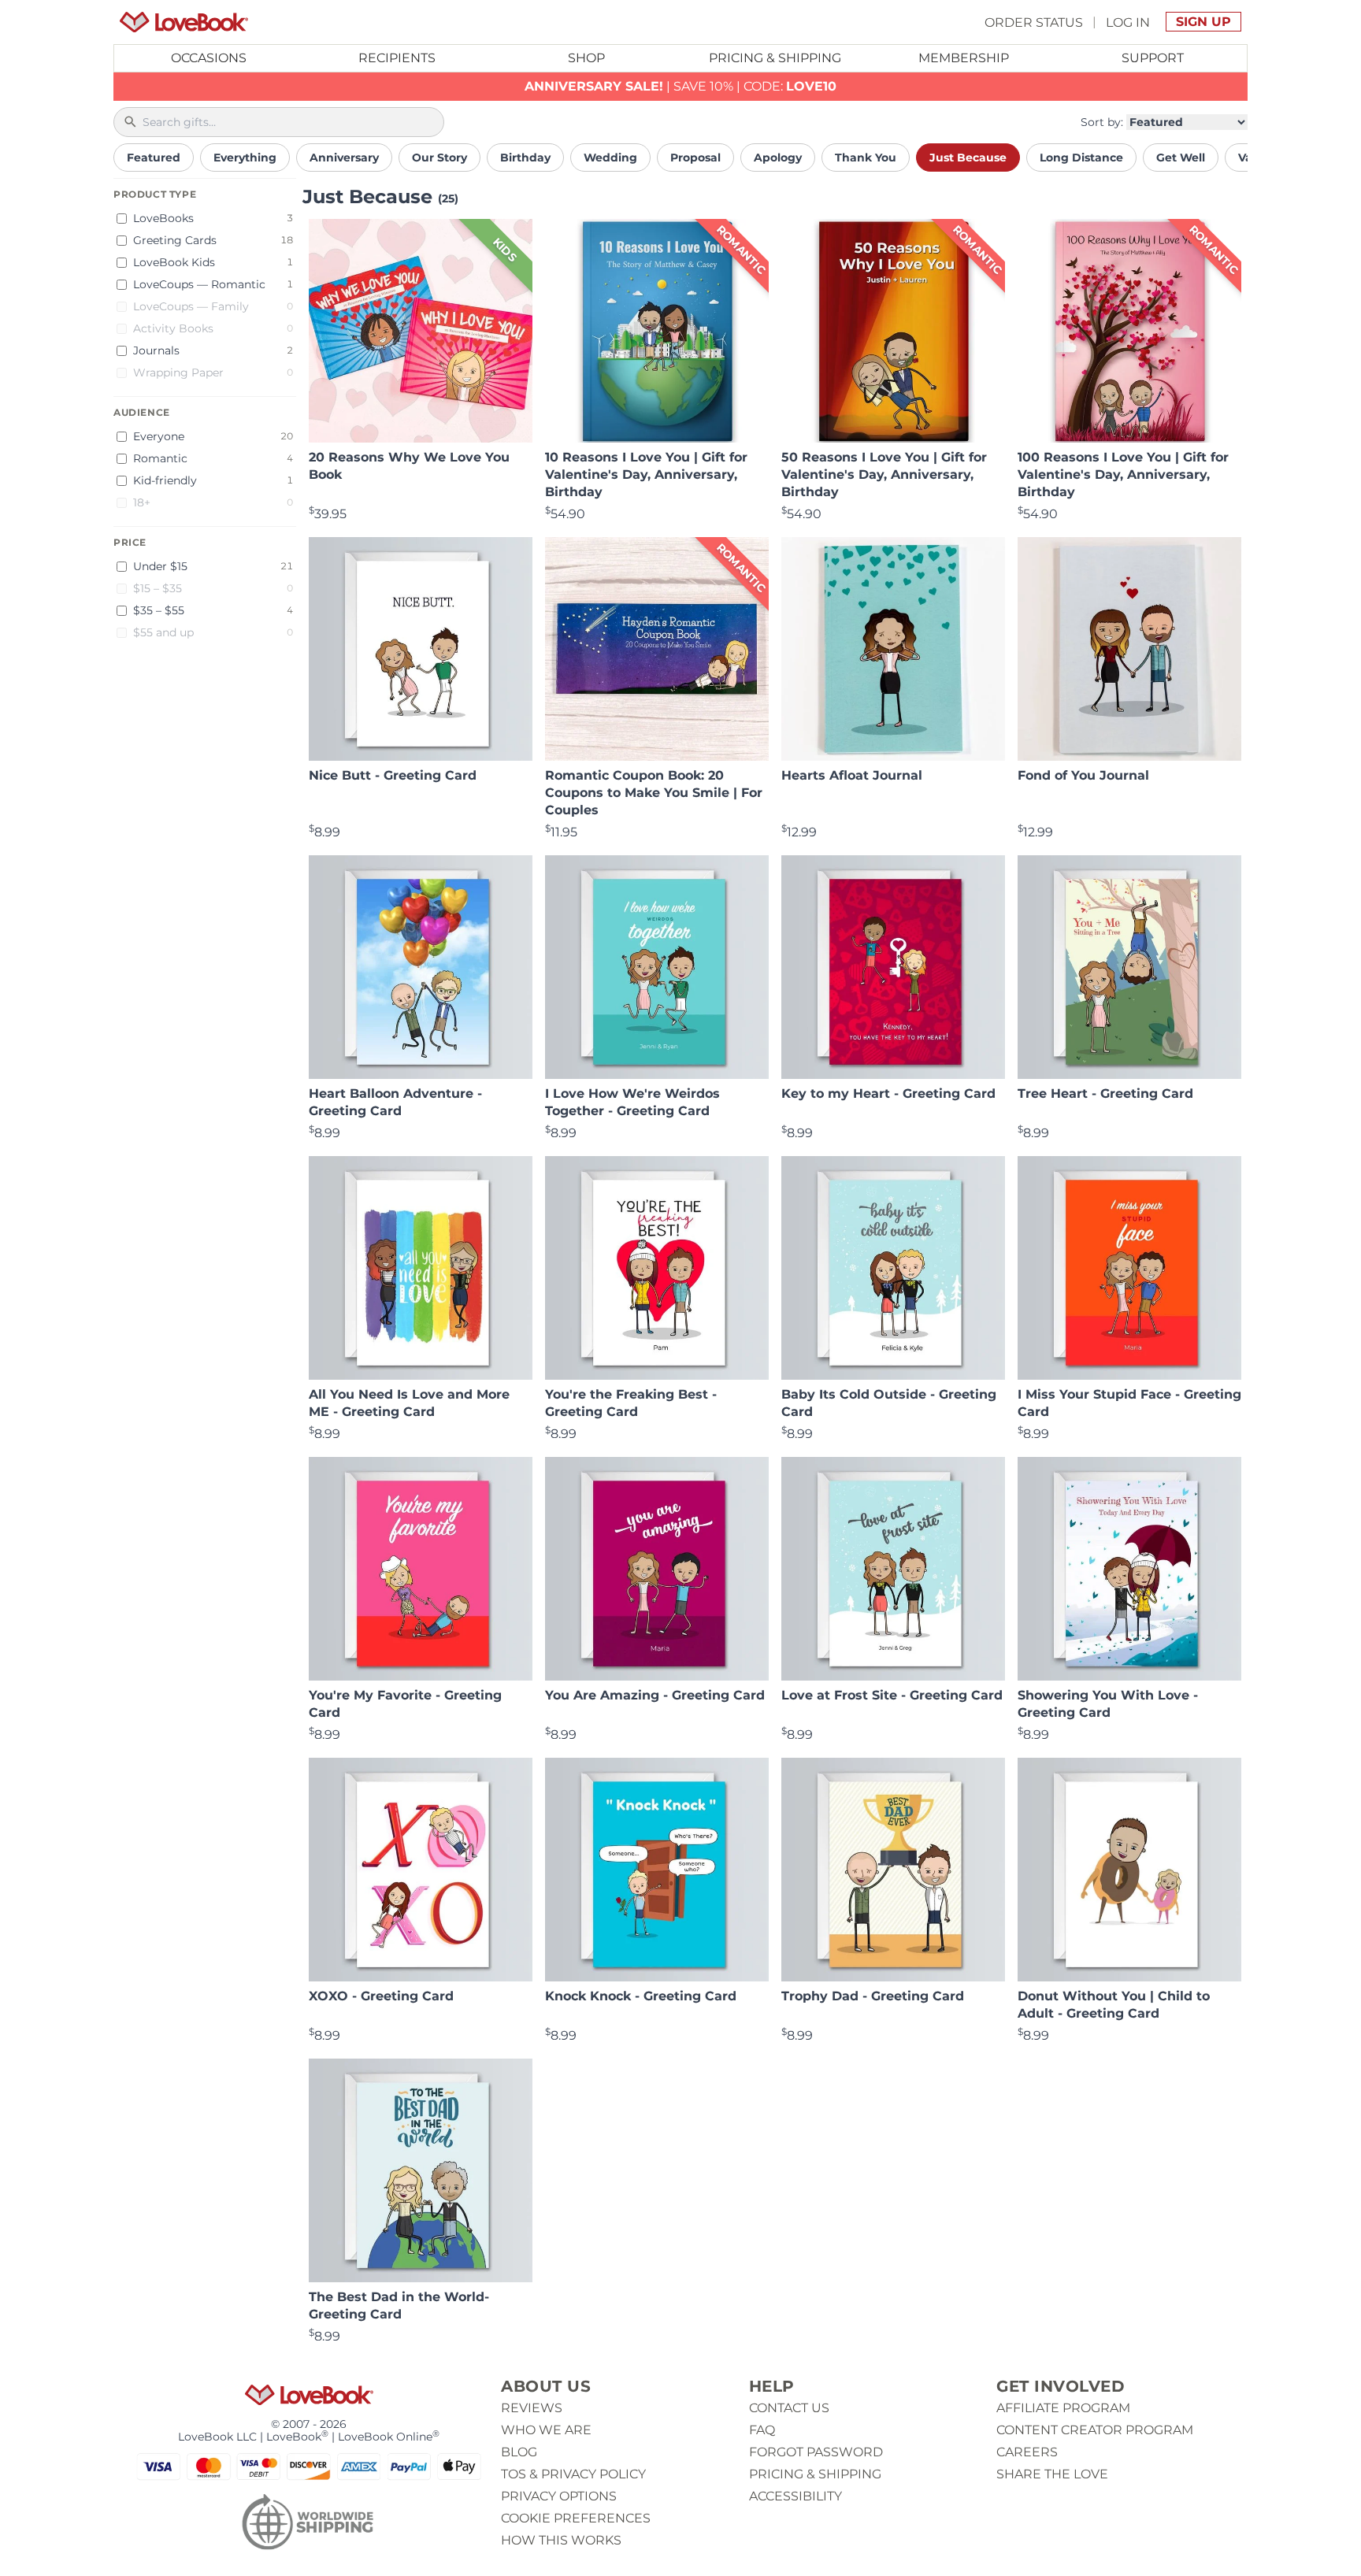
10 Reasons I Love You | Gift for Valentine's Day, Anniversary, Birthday (646, 474)
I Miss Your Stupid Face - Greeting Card (1129, 1403)
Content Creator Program (1095, 2430)
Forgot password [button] (816, 2452)
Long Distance (1081, 158)
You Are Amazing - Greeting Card (655, 1695)
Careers (1027, 2452)
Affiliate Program (1063, 2408)
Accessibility (795, 2496)
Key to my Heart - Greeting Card (888, 1093)
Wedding (610, 158)
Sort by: (1102, 122)
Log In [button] (1128, 22)
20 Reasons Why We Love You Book (409, 466)
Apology (778, 158)
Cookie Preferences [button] (576, 2518)
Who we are (546, 2430)
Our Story (439, 158)
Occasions (209, 58)
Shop (586, 58)
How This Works (561, 2540)
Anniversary (344, 158)
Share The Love (1052, 2474)
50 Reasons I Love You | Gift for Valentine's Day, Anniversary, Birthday (884, 474)
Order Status (1034, 22)
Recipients (397, 58)
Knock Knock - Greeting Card (641, 1996)
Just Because (968, 158)
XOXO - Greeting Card (381, 1996)
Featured (154, 158)
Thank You (866, 158)
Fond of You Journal (1083, 775)
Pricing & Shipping (775, 58)
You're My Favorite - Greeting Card (405, 1704)
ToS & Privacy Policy (573, 2474)
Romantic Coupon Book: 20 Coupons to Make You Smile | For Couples (654, 793)
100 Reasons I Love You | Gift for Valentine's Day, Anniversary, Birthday (1123, 474)
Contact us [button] (789, 2408)
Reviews (532, 2408)
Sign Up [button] (1203, 22)
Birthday (525, 158)
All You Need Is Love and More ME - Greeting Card (409, 1403)
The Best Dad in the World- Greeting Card (399, 2305)
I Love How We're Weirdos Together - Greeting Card (632, 1102)
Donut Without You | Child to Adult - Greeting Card (1114, 2005)
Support (1153, 58)
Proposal (695, 158)
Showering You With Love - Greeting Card (1108, 1704)
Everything (245, 158)
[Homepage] (184, 22)
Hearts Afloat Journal (852, 775)
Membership (964, 58)
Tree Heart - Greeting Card (1105, 1093)
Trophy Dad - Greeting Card (873, 1996)
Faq (762, 2430)
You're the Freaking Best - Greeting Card (631, 1403)
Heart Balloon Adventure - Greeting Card (395, 1102)
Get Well (1181, 158)
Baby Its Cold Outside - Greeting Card (889, 1403)
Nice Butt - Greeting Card (393, 775)
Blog (519, 2452)
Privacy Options (559, 2496)
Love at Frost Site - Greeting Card (892, 1695)
